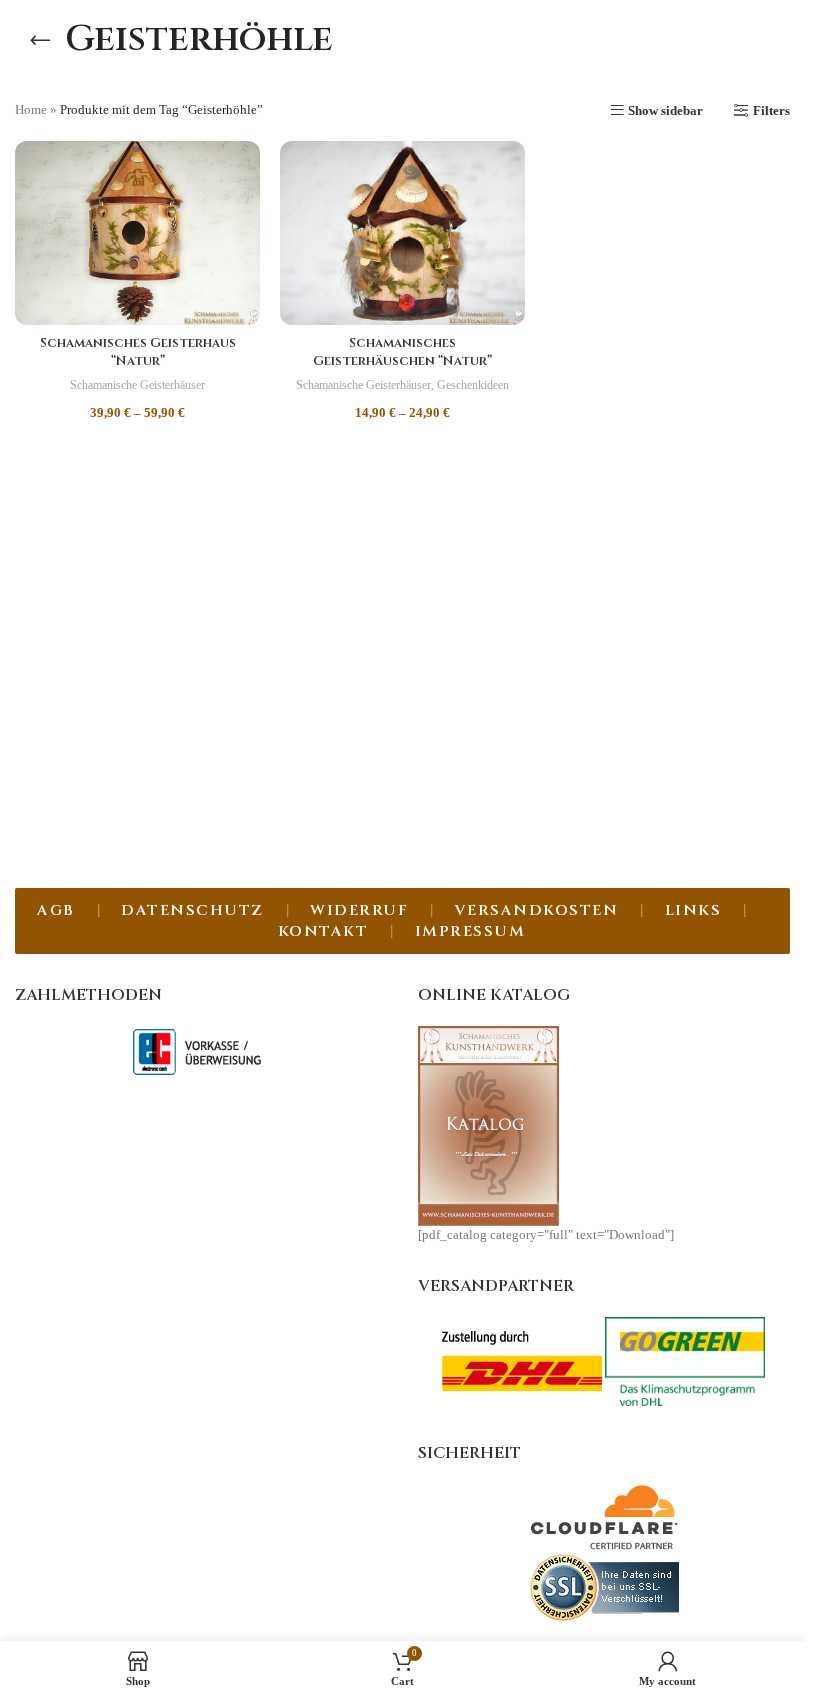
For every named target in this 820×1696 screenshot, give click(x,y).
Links (693, 910)
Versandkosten (537, 910)
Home (31, 109)
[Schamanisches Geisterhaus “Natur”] (137, 233)
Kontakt (323, 931)
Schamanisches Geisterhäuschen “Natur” (402, 352)
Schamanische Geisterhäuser (137, 385)
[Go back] (40, 40)
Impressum (470, 931)
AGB (56, 910)
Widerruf (359, 910)
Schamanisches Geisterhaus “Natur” (138, 352)
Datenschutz (192, 910)
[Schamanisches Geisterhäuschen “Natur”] (402, 233)
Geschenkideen (473, 385)
